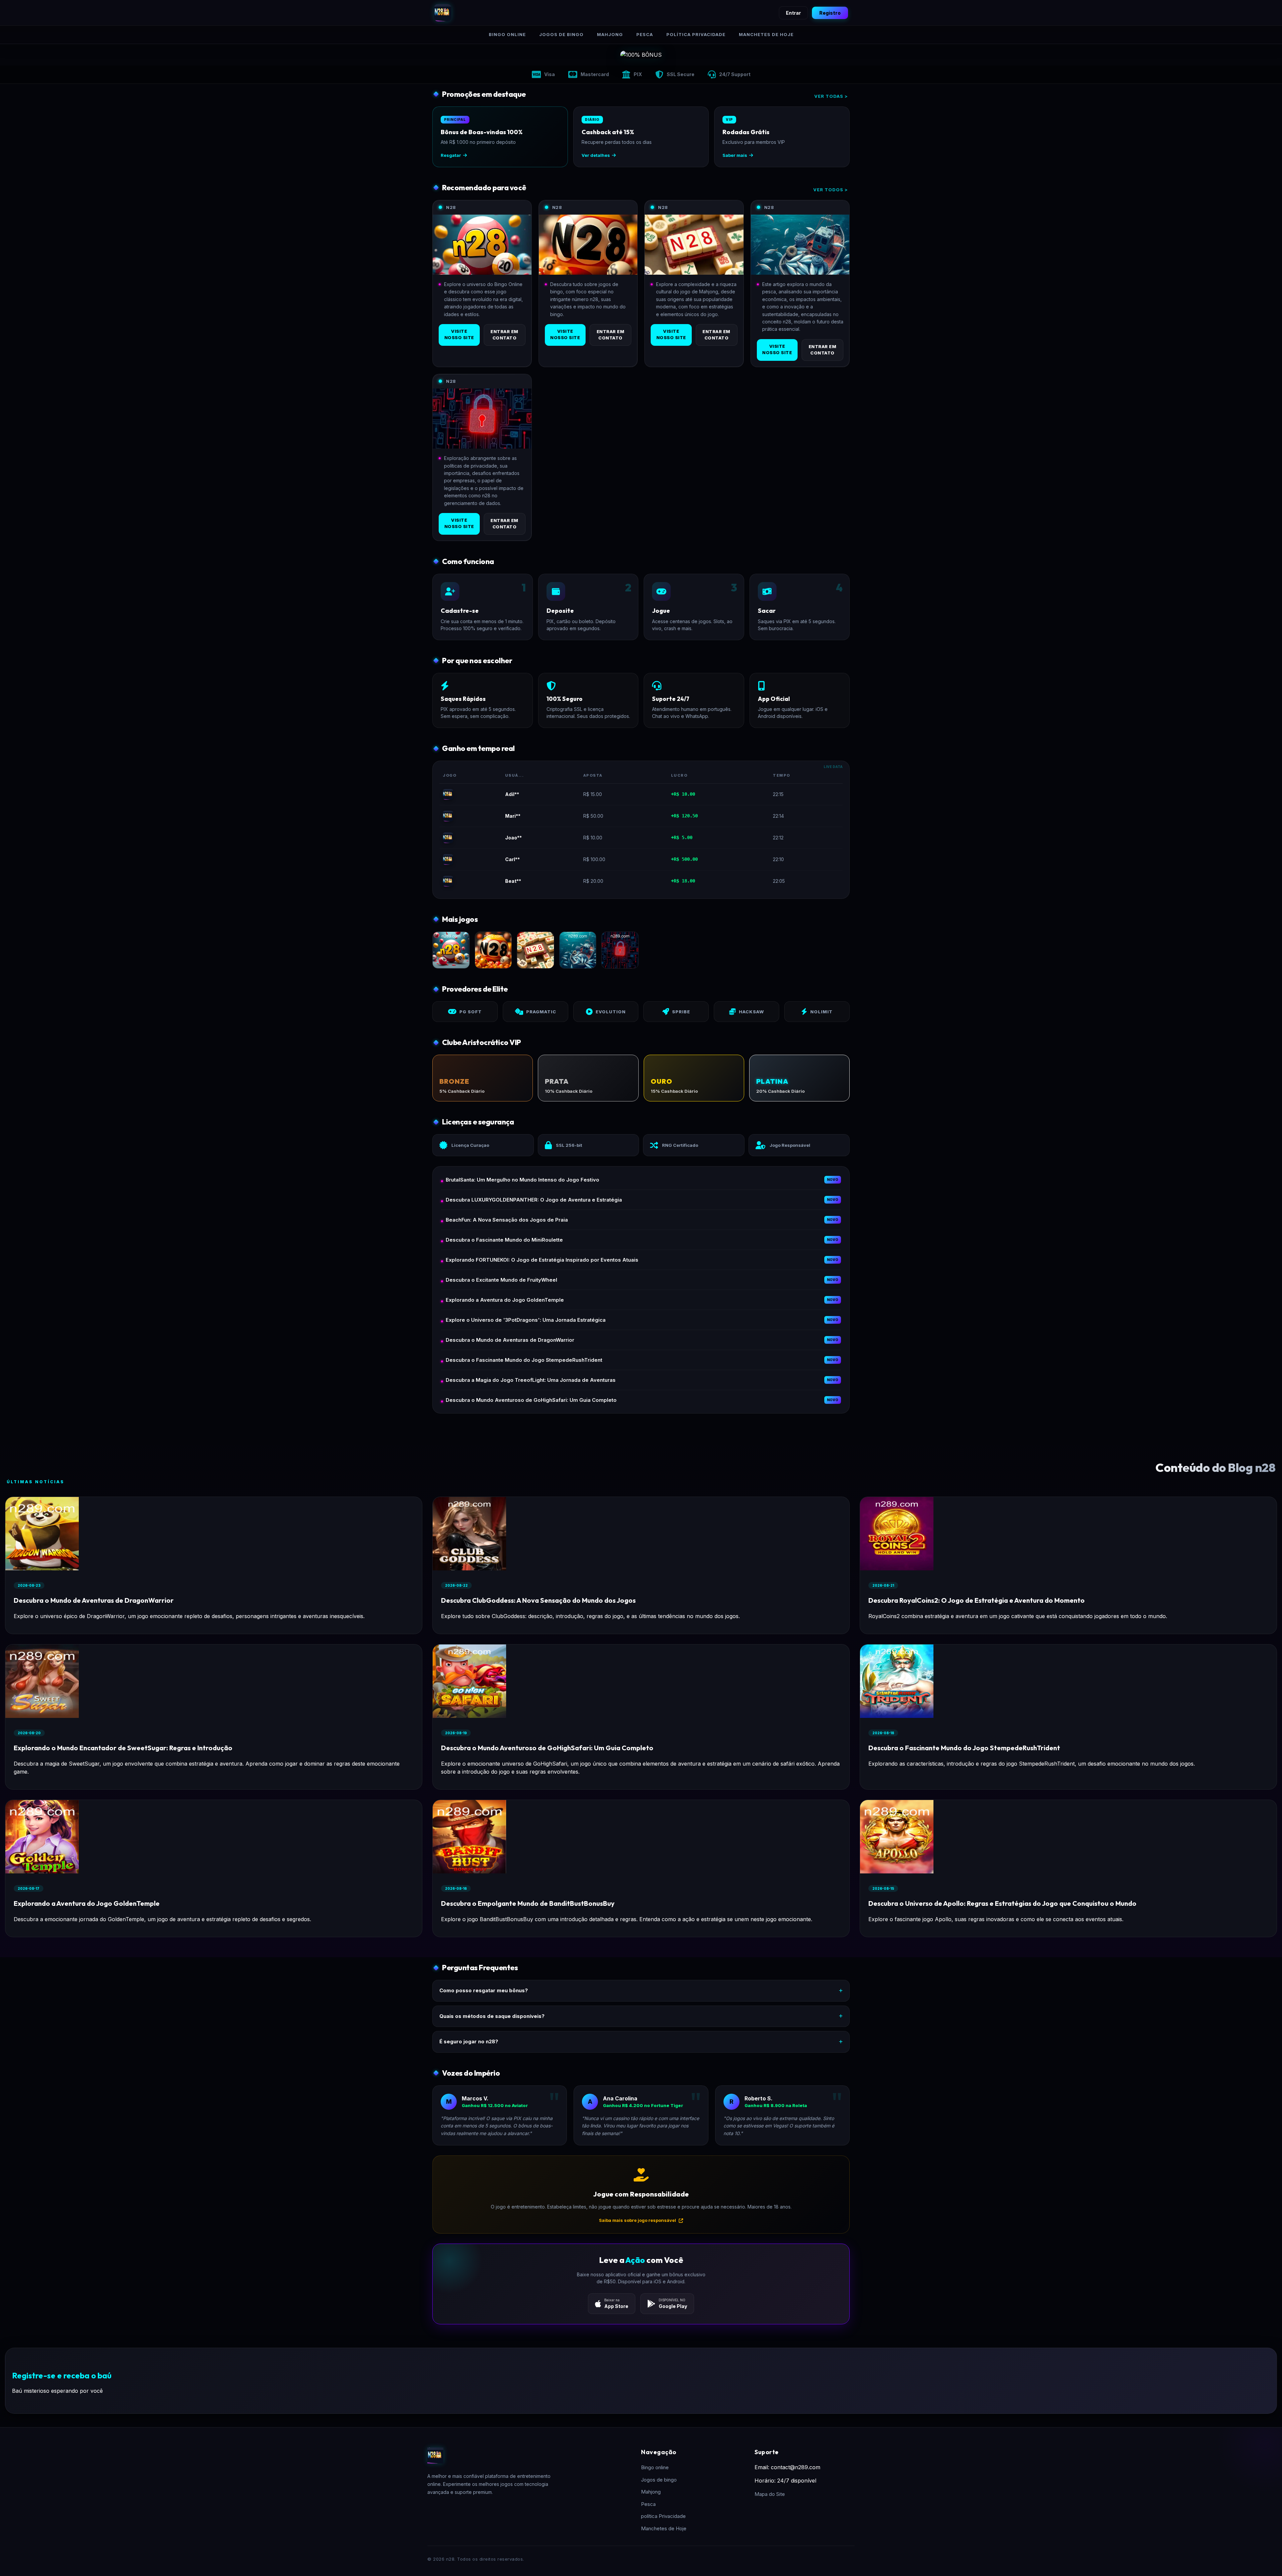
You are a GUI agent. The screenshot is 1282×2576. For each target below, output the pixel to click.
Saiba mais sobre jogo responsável (637, 2220)
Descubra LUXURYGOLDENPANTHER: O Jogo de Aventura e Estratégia (534, 1200)
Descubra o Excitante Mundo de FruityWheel (501, 1280)
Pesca (645, 34)
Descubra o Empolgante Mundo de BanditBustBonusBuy (528, 1903)
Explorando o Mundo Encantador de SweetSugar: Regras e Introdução (123, 1748)
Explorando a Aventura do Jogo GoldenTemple (505, 1300)
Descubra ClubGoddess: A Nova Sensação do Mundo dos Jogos (538, 1600)
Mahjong (610, 34)
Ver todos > (831, 190)
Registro (830, 13)
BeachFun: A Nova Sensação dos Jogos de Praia (507, 1220)
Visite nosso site (459, 334)
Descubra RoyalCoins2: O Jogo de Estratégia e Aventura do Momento (977, 1600)
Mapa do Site (770, 2494)
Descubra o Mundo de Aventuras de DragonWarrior (510, 1340)
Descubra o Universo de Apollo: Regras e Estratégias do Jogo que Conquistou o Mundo (1002, 1903)
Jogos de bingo (561, 34)
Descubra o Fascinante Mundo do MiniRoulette (504, 1240)
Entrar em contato (504, 335)
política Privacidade (696, 34)
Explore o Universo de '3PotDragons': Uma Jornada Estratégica (526, 1320)
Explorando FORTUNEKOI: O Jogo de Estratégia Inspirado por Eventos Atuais (542, 1260)
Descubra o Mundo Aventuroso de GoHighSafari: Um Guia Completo (531, 1400)
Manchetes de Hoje (766, 34)
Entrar (793, 13)
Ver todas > (831, 96)
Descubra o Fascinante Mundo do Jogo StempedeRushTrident (524, 1360)
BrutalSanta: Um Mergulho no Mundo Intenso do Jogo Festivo (522, 1180)
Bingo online (507, 34)
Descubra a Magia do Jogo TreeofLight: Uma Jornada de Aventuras (531, 1380)
